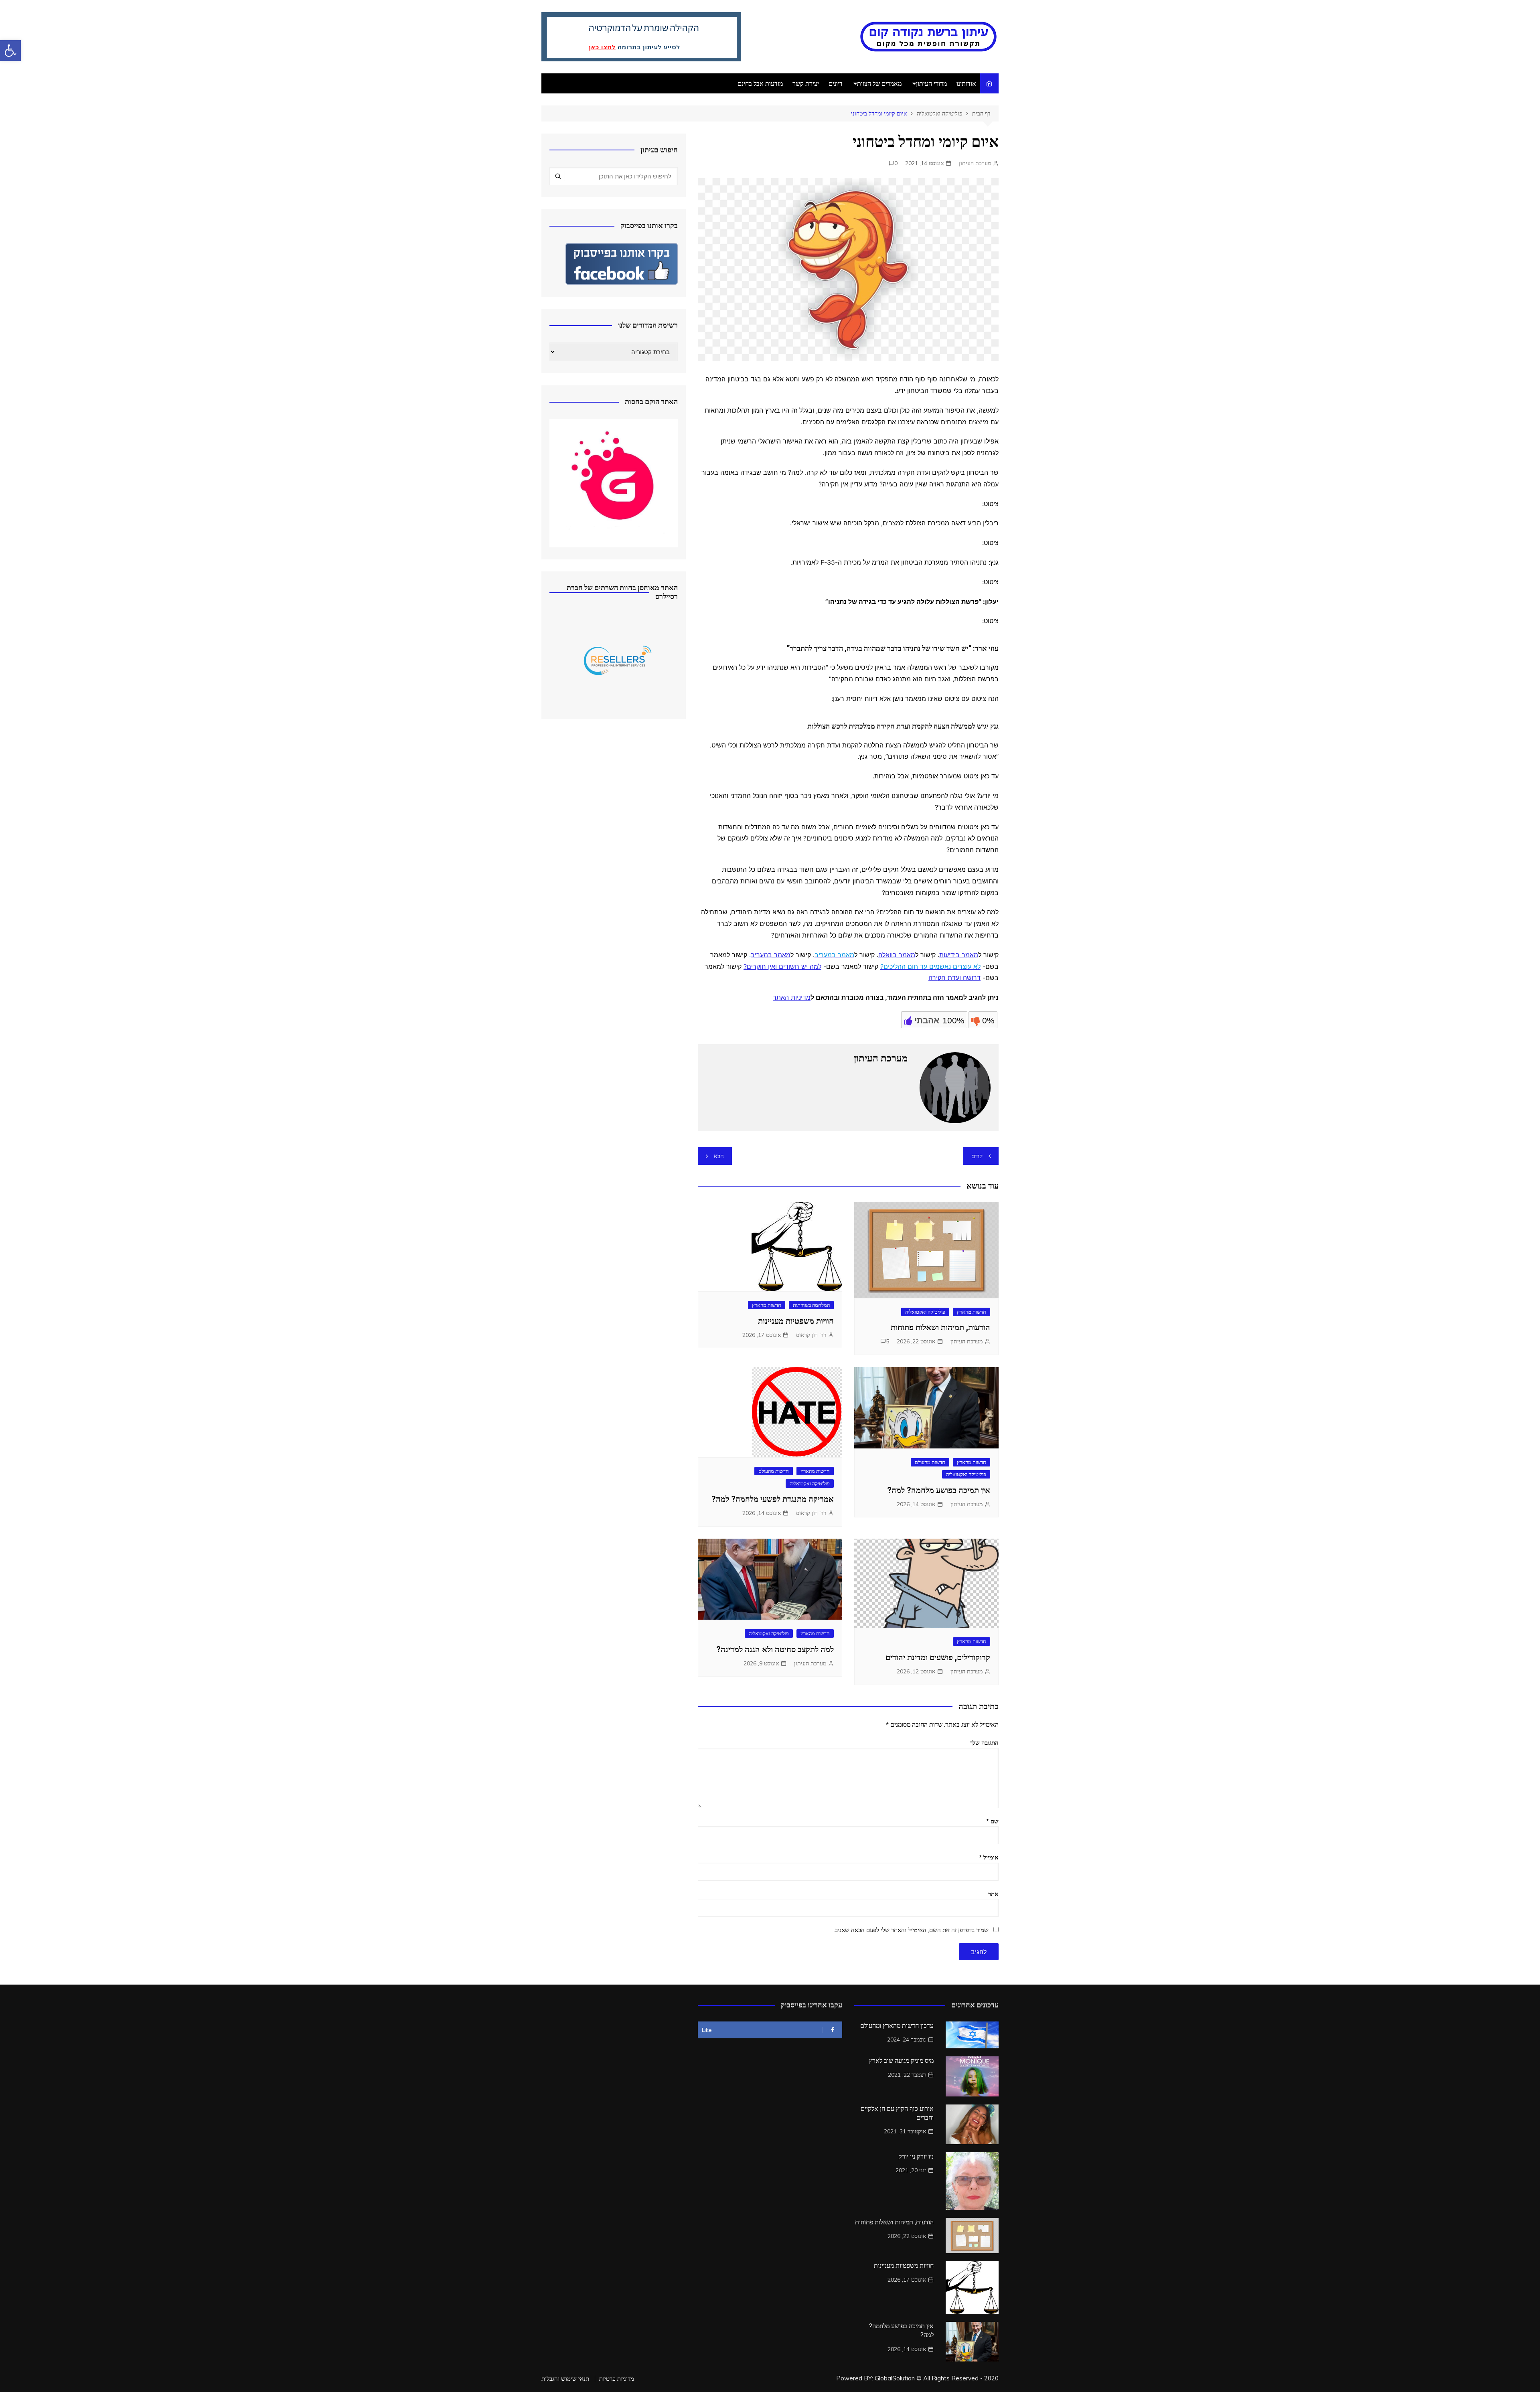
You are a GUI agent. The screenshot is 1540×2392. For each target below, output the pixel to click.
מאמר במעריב (771, 955)
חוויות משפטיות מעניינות (796, 1321)
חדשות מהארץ (972, 1312)
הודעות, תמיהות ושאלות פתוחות (940, 1327)
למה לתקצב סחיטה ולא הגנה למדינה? (775, 1649)
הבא (719, 1156)
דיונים (836, 83)
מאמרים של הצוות (879, 83)
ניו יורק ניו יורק (916, 2156)
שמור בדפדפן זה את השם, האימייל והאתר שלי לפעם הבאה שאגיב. (911, 1930)
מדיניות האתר (792, 997)
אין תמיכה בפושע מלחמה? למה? (939, 1490)
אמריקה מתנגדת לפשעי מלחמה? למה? (773, 1499)
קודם (977, 1156)
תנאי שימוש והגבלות (565, 2379)
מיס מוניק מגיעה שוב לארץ (901, 2061)
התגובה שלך (984, 1743)
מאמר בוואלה (897, 955)
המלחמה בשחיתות (811, 1305)
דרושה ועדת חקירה (954, 978)
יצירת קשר (806, 83)
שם (992, 1821)
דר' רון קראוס (811, 1335)
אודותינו (966, 83)
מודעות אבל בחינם (760, 83)
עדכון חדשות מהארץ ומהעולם (897, 2026)
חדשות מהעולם (930, 1462)
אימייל (989, 1857)
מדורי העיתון (931, 83)
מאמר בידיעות (959, 955)
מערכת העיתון (975, 163)
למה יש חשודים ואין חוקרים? (782, 966)
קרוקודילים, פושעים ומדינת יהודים (938, 1657)
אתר (993, 1894)
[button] (10, 51)
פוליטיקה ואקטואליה (925, 1312)
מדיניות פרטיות (617, 2379)
